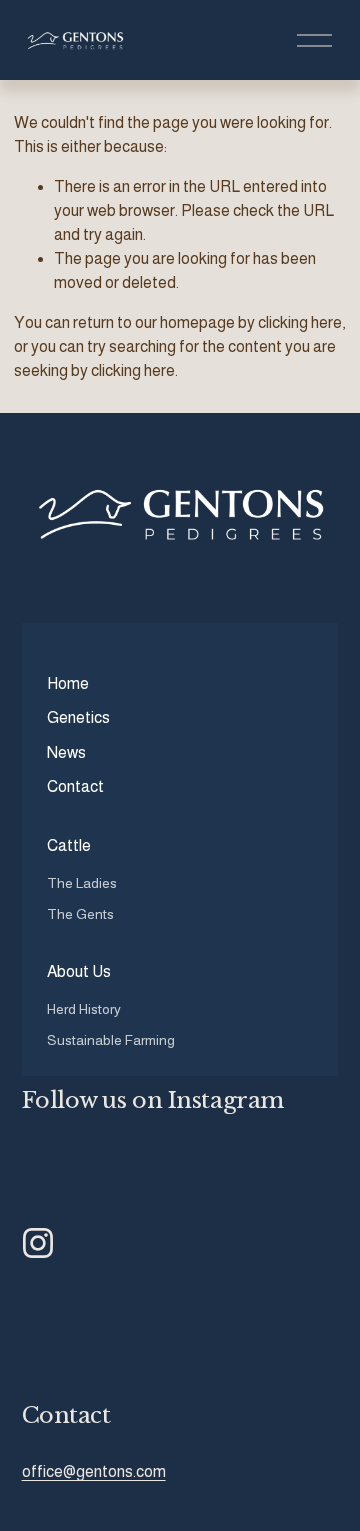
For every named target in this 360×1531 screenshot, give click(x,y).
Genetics (78, 717)
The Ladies (82, 883)
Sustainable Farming (111, 1040)
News (66, 752)
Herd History (84, 1009)
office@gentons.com (94, 1471)
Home (68, 683)
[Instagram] (38, 1243)
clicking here (300, 322)
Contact (75, 786)
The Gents (80, 914)
